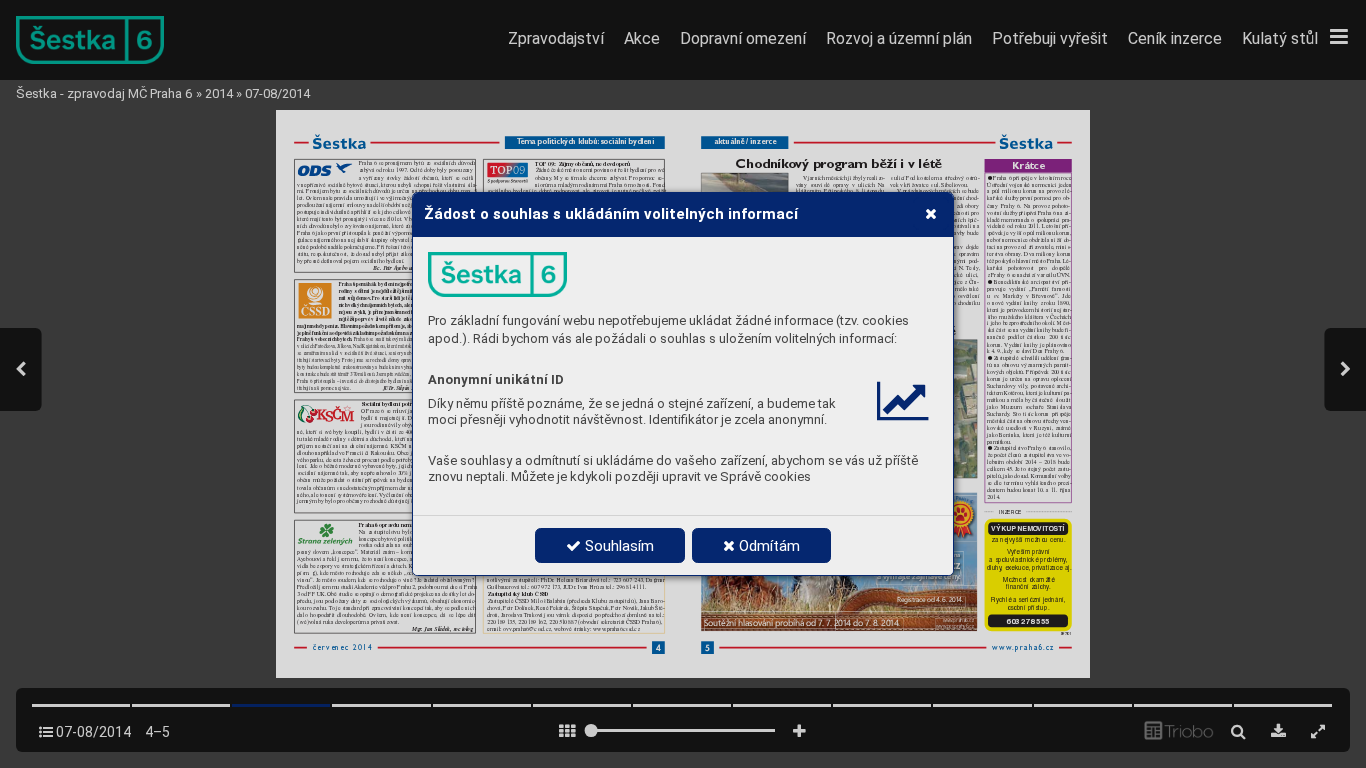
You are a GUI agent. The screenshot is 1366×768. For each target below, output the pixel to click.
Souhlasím (617, 546)
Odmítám (767, 546)
